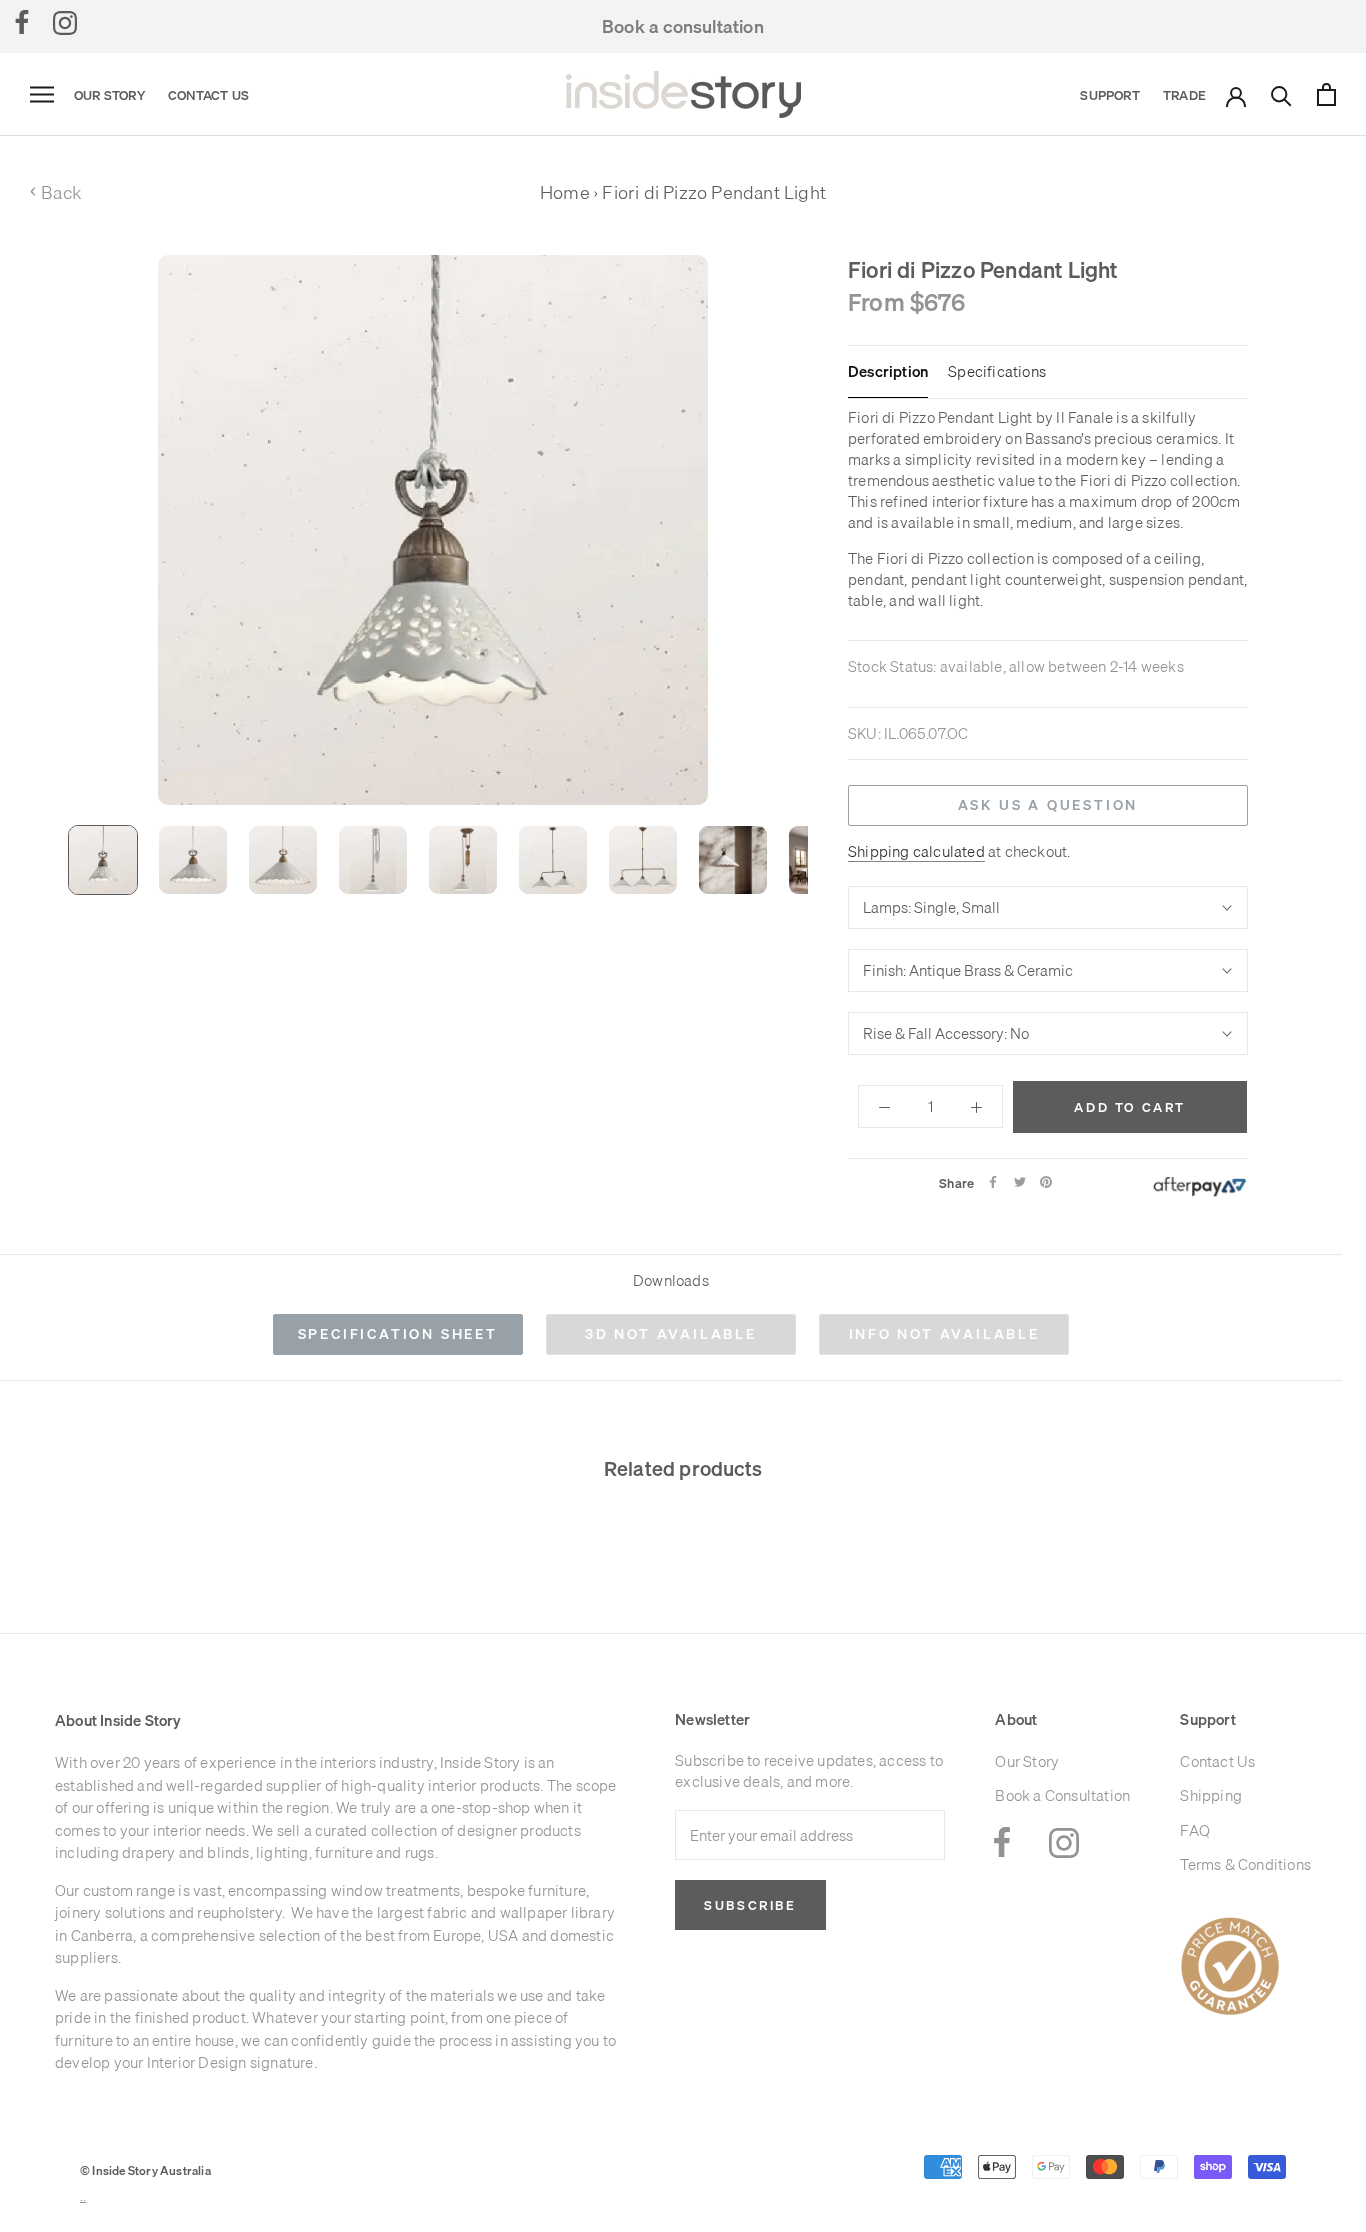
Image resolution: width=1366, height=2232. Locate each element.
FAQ (1195, 1830)
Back (55, 192)
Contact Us (208, 95)
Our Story (109, 95)
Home (565, 192)
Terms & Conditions (1245, 1864)
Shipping (1211, 1795)
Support (1109, 95)
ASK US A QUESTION (1048, 805)
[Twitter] (1020, 1182)
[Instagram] (65, 22)
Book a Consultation (1062, 1795)
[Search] (1281, 94)
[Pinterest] (1046, 1182)
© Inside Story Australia (145, 2170)
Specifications (997, 372)
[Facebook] (22, 22)
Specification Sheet (398, 1334)
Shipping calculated (916, 851)
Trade (1184, 95)
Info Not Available (944, 1334)
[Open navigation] (42, 95)
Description (888, 372)
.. (83, 2197)
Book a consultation (683, 26)
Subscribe (750, 1905)
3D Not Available (671, 1334)
